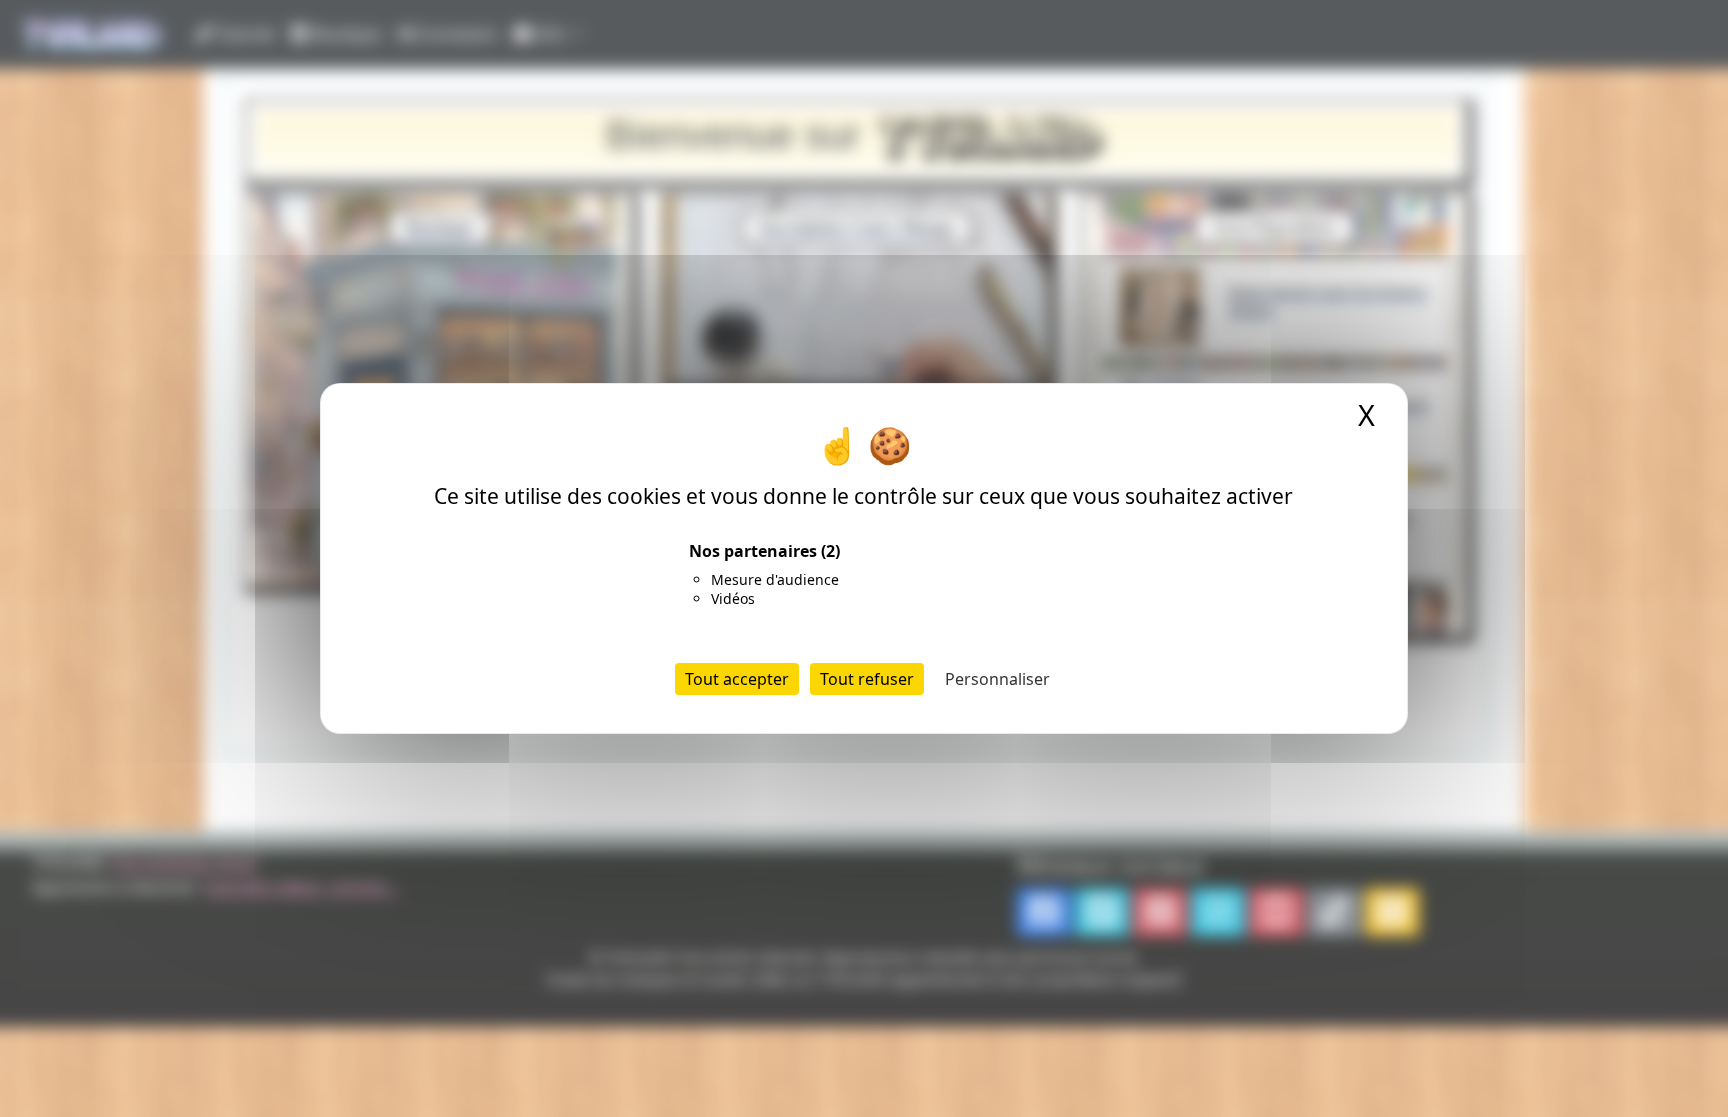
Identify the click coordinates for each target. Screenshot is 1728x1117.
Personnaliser (997, 679)
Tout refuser (867, 679)
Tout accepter (737, 679)
